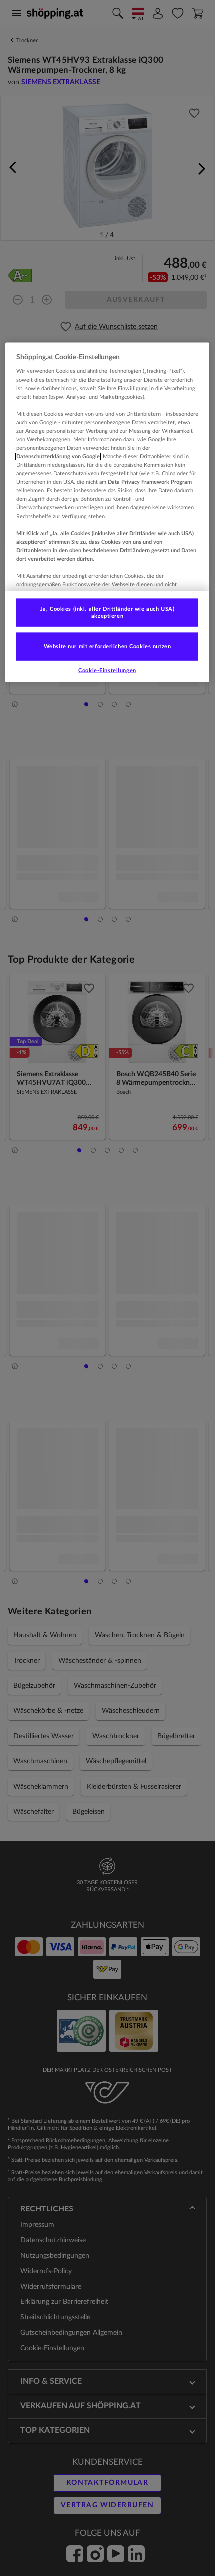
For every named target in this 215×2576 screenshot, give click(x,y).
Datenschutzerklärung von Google (58, 457)
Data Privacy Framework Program (150, 482)
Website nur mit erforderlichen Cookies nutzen (108, 646)
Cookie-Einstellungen (107, 670)
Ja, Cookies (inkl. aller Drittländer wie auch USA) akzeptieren (107, 612)
